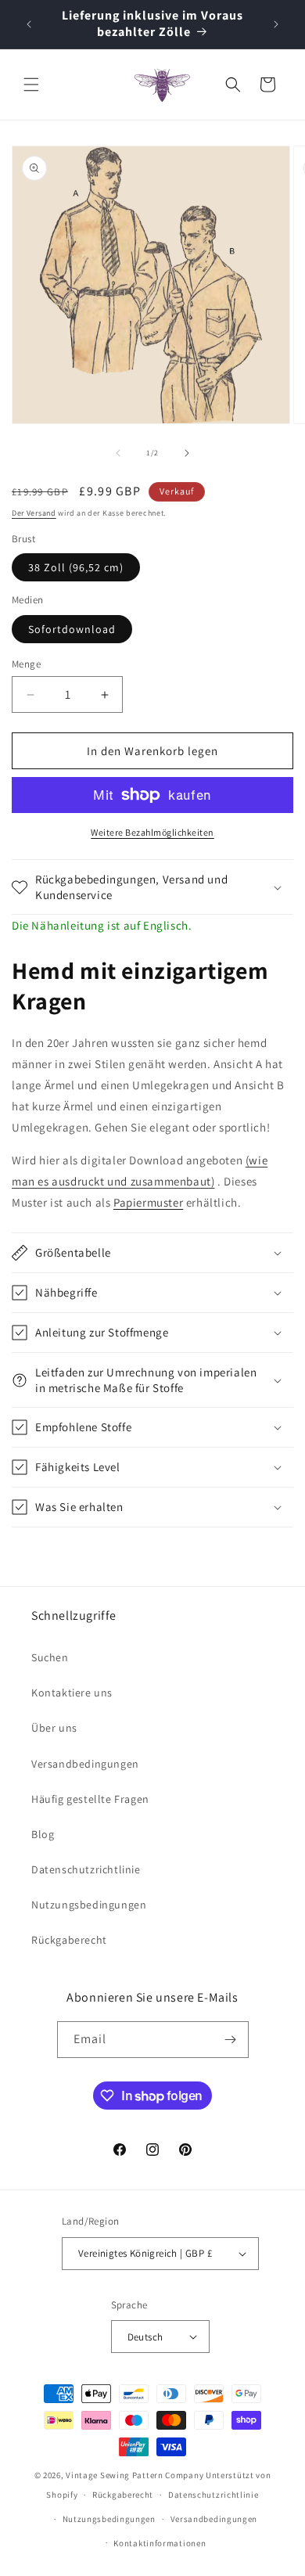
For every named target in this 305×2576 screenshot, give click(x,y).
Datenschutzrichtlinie (86, 1869)
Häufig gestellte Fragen (90, 1799)
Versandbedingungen (85, 1764)
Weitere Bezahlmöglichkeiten (152, 832)
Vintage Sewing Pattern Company (135, 2475)
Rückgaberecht (69, 1940)
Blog (43, 1834)
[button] (31, 85)
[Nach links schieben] (118, 453)
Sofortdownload (72, 629)
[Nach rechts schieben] (187, 453)
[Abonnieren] (231, 2040)
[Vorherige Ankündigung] (29, 24)
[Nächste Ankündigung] (276, 24)
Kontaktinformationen (160, 2543)
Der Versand (34, 513)
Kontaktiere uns (72, 1693)
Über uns (54, 1728)
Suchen (50, 1657)
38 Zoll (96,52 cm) (76, 567)
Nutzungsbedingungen (89, 1905)
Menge (26, 664)
